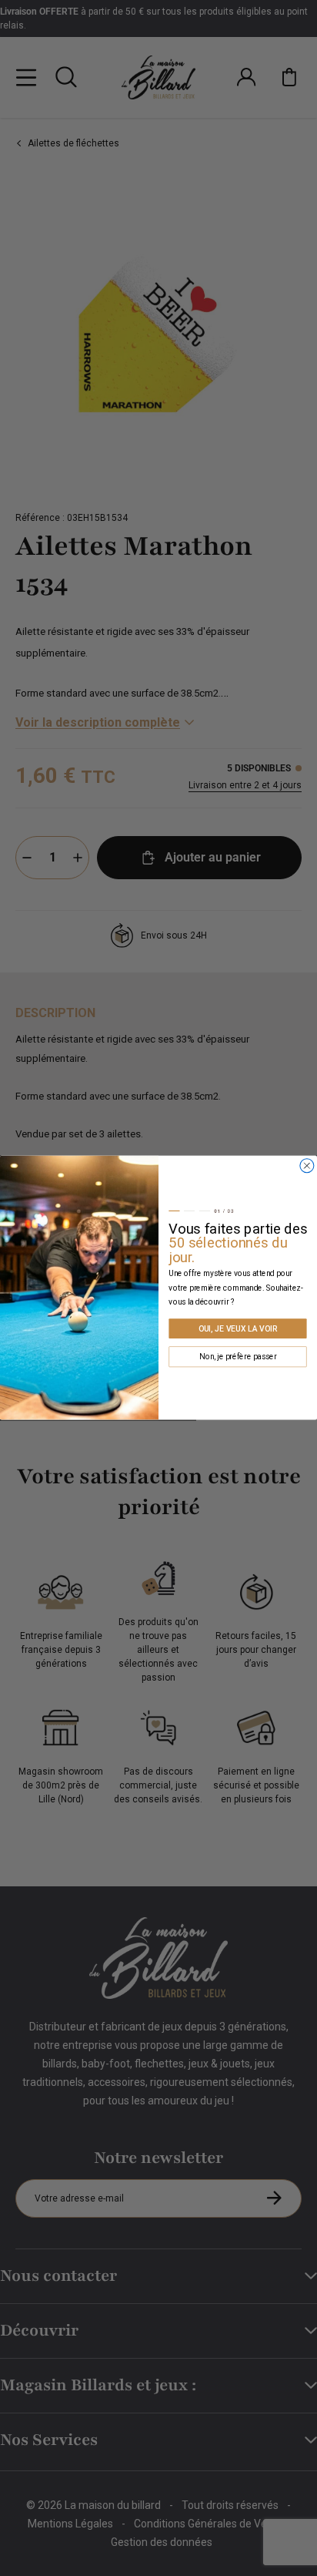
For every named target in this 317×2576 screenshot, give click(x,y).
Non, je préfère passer (238, 1357)
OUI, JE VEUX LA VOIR (238, 1328)
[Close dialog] (307, 1166)
